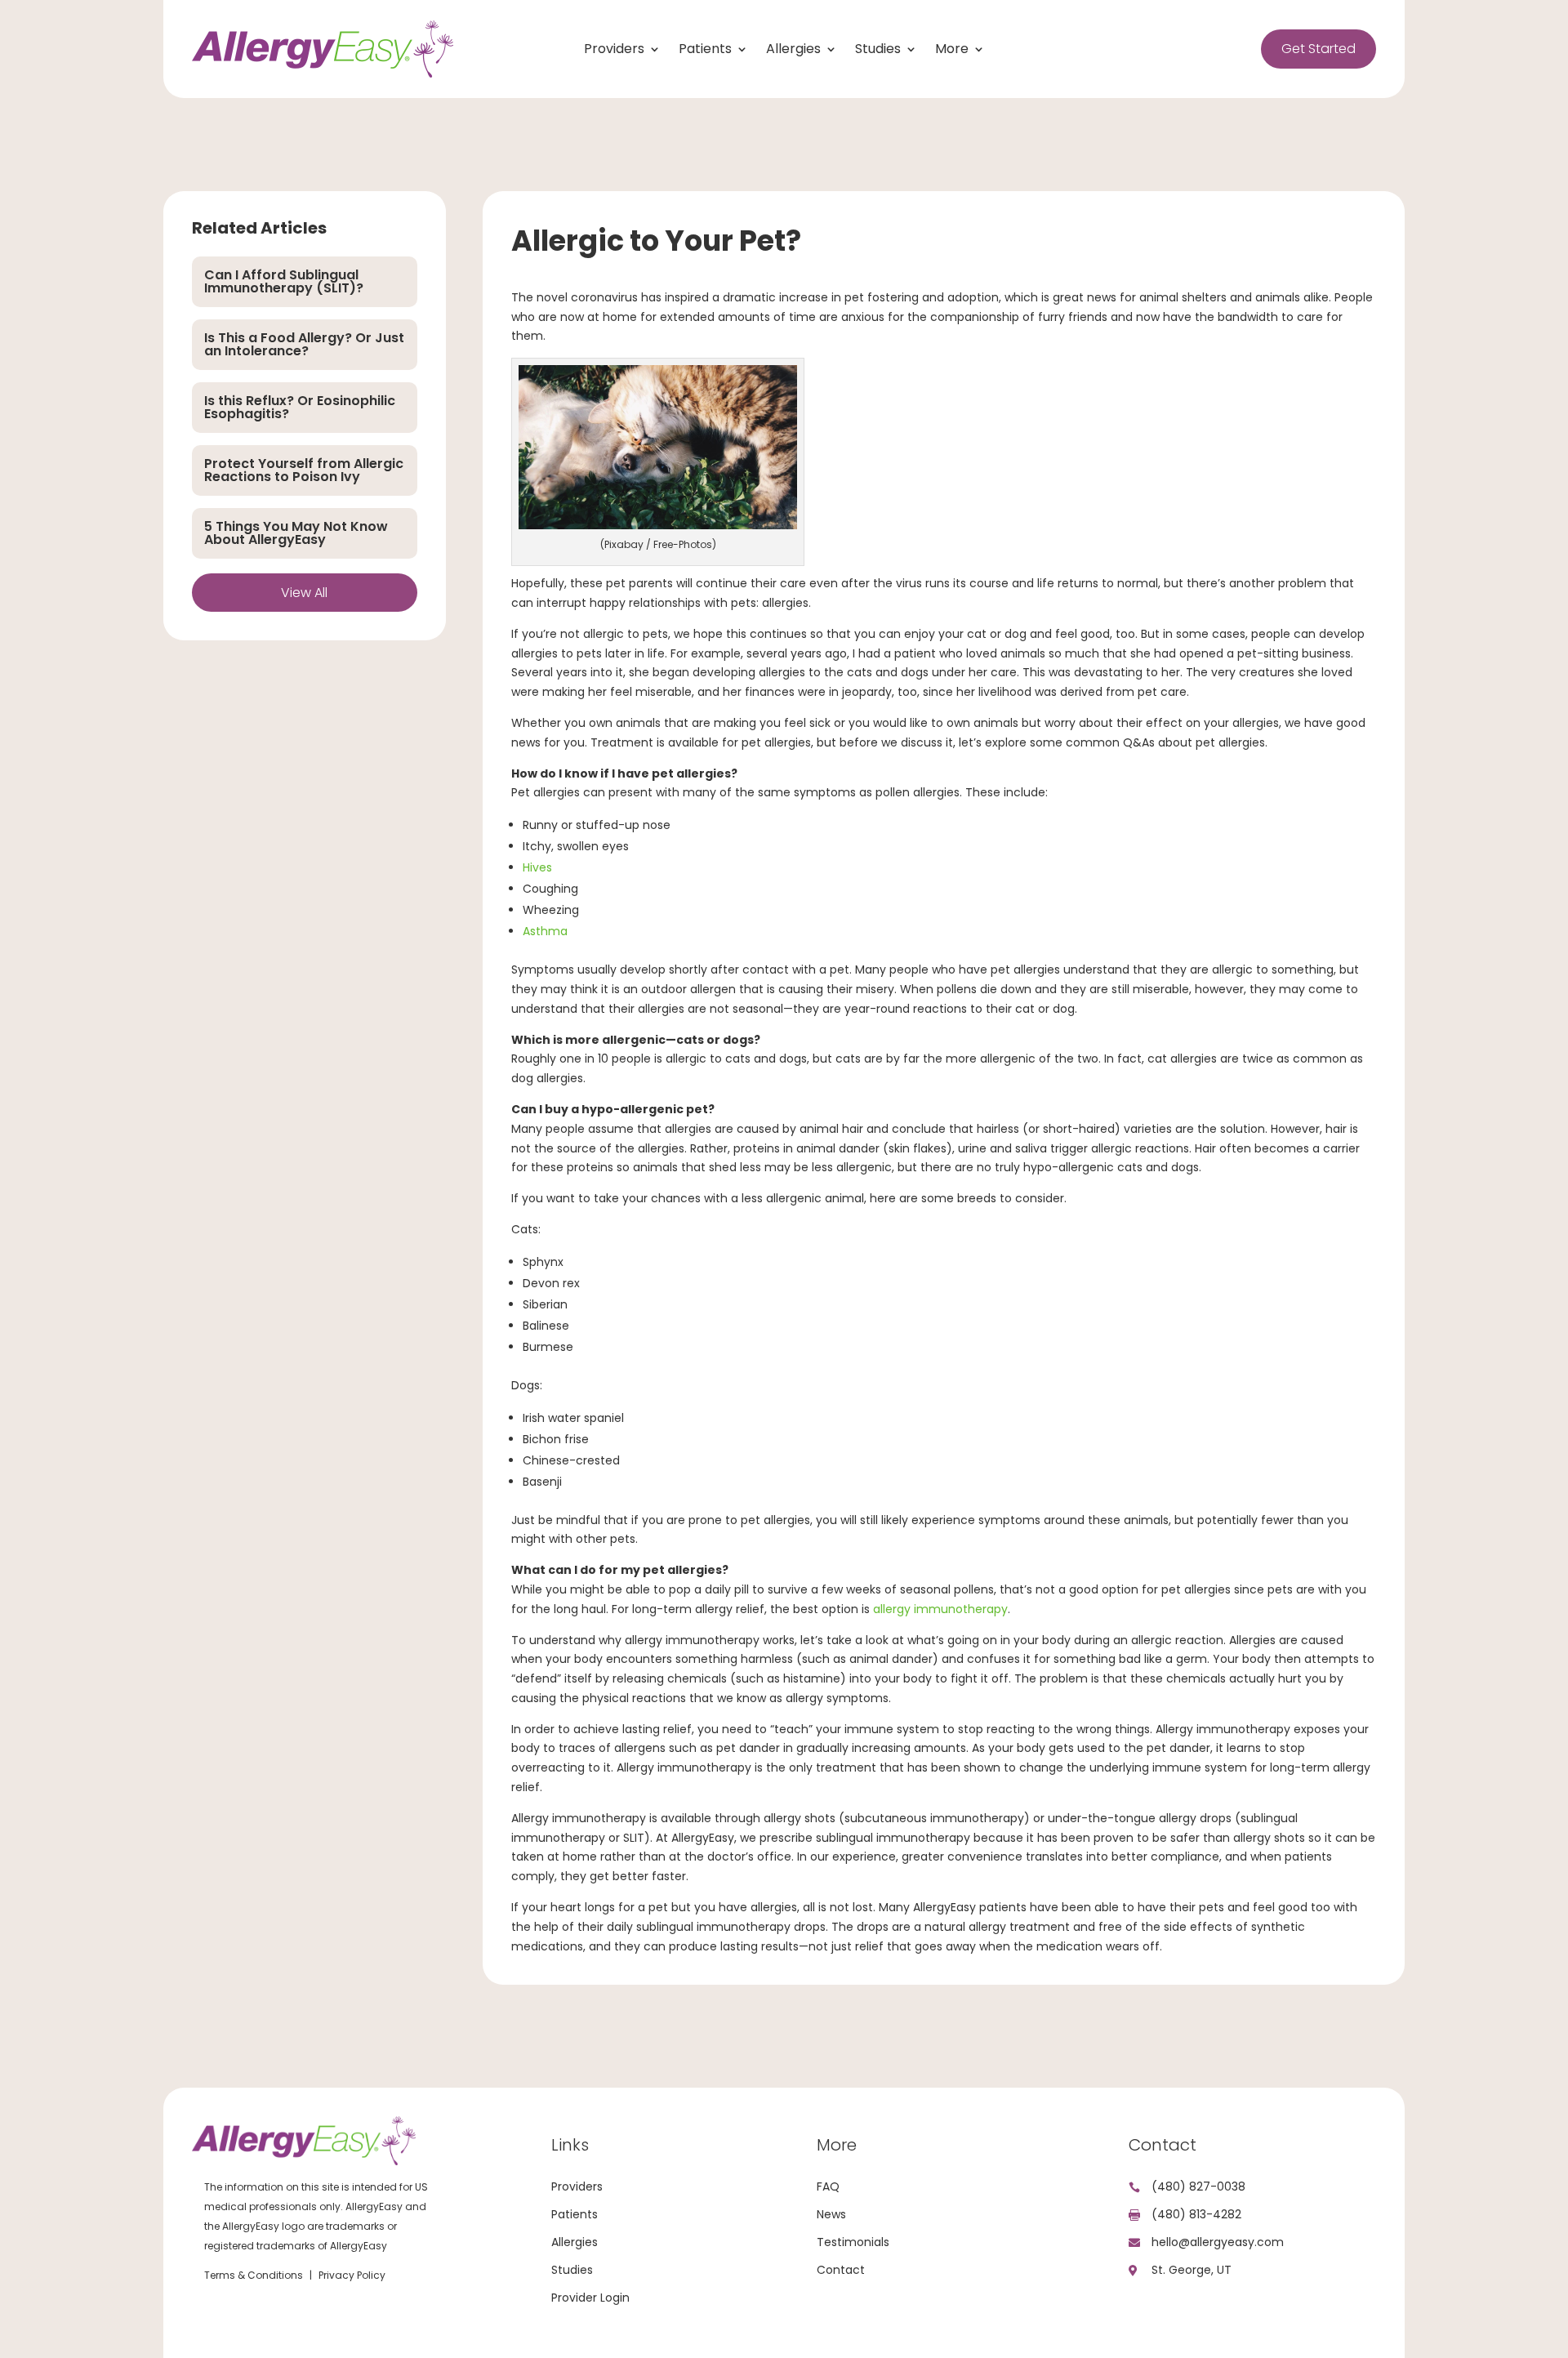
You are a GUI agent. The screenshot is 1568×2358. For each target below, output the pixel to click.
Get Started (1319, 49)
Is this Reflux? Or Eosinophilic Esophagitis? (300, 407)
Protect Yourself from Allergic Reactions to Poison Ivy (304, 470)
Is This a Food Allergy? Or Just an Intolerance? (304, 344)
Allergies (793, 51)
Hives (537, 867)
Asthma (545, 931)
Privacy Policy (352, 2275)
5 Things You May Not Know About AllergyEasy (296, 533)
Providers (614, 51)
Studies (878, 51)
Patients (705, 51)
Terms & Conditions (254, 2275)
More (952, 51)
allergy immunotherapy (939, 1609)
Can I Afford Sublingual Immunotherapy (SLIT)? (284, 281)
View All (304, 593)
